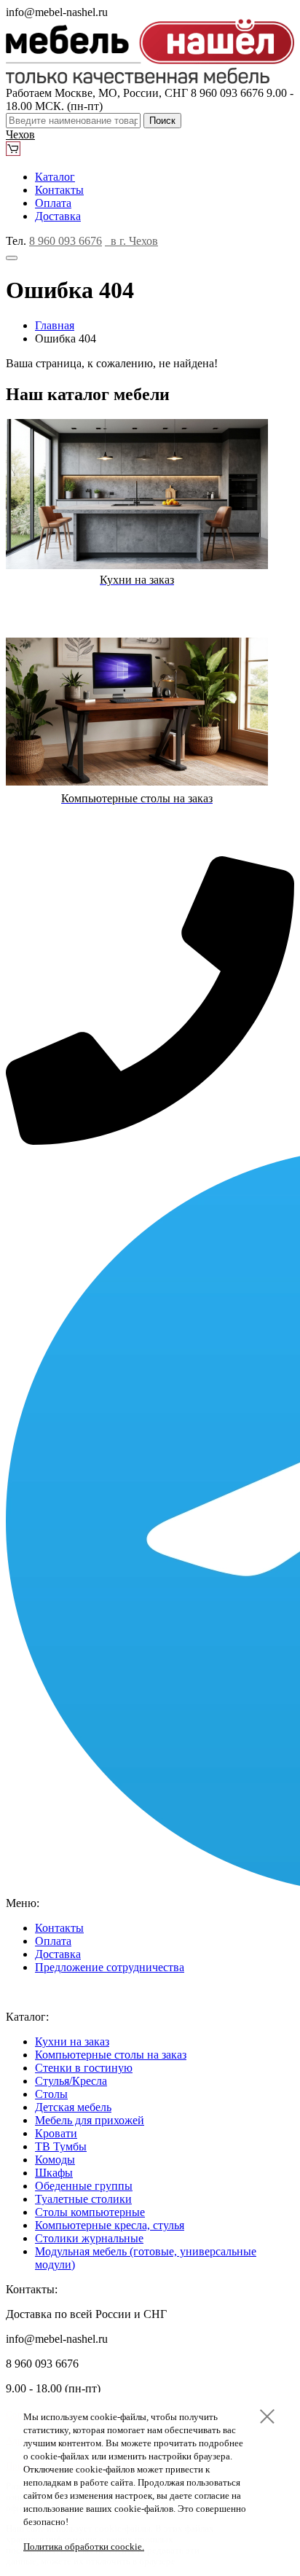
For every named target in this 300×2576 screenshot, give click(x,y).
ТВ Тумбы (61, 2146)
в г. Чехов (131, 241)
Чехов (20, 134)
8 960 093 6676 (66, 241)
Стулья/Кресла (71, 2081)
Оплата (53, 203)
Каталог (55, 177)
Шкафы (54, 2173)
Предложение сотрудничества (110, 1967)
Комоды (55, 2160)
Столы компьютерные (90, 2212)
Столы (51, 2094)
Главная (55, 325)
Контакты (59, 190)
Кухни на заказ (72, 2041)
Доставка (58, 216)
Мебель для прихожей (90, 2120)
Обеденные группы (84, 2186)
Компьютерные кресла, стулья (110, 2225)
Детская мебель (73, 2107)
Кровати (56, 2133)
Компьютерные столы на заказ (111, 2055)
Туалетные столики (83, 2199)
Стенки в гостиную (84, 2068)
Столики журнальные (89, 2238)
